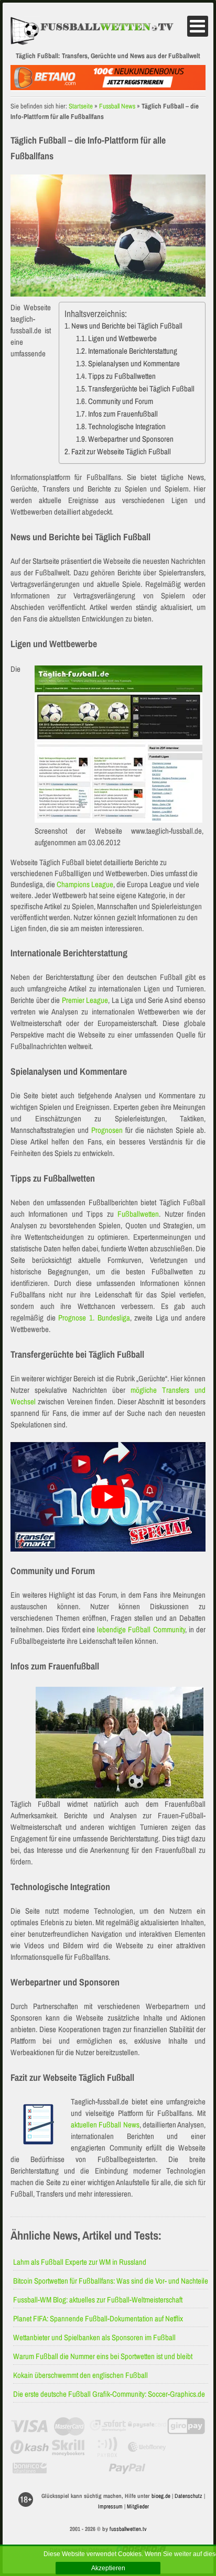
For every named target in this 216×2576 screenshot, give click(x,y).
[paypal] (127, 2468)
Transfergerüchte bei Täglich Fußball (141, 389)
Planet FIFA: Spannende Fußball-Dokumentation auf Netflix (98, 2318)
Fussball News (117, 106)
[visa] (30, 2426)
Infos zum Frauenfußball (123, 414)
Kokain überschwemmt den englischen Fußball (80, 2375)
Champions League (85, 884)
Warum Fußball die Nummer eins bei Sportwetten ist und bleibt (103, 2356)
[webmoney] (147, 2447)
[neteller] (186, 2447)
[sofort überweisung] (108, 2426)
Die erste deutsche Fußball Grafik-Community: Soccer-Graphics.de (109, 2394)
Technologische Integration (127, 426)
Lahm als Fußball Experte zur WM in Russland (80, 2262)
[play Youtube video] (108, 1497)
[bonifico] (30, 2468)
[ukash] (30, 2447)
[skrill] (69, 2447)
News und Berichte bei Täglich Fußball (127, 326)
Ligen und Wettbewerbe (122, 338)
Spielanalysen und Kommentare (134, 363)
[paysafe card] (147, 2426)
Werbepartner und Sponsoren (131, 439)
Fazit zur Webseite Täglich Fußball (121, 451)
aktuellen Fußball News (105, 2125)
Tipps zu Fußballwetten (122, 376)
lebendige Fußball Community (141, 1629)
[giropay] (186, 2426)
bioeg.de (161, 2496)
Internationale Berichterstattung (133, 351)
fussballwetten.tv (128, 2529)
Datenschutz (188, 2496)
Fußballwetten (138, 1214)
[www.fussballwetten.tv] (98, 31)
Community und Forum (121, 401)
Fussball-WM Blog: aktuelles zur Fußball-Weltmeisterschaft (98, 2300)
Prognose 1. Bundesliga (94, 1318)
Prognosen (107, 1130)
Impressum (110, 2506)
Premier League (85, 1000)
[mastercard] (69, 2426)
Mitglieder (138, 2506)
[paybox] (108, 2447)
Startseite (81, 106)
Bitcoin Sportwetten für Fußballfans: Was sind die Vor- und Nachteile (111, 2281)
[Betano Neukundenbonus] (108, 87)
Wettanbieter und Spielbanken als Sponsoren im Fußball (94, 2337)
